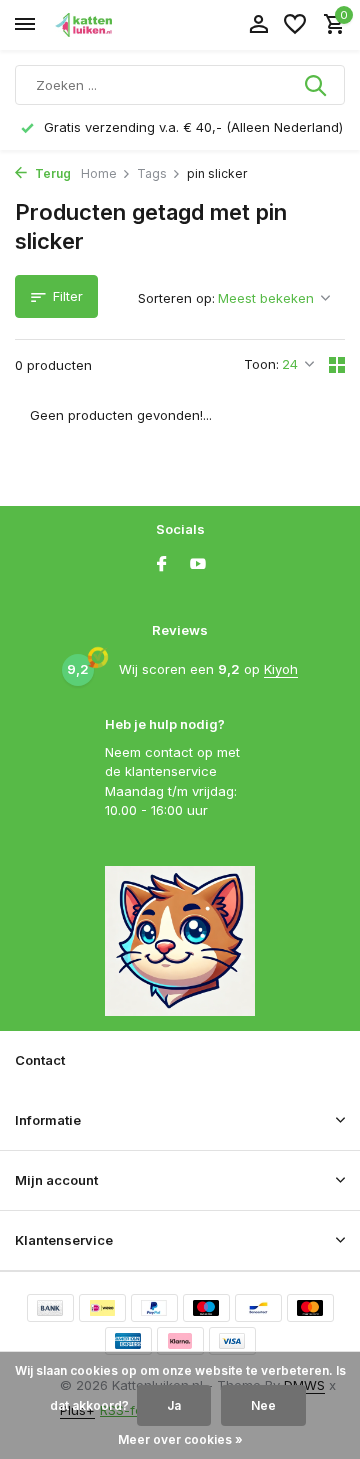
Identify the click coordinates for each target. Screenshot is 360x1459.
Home (99, 173)
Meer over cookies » (180, 1439)
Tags (152, 173)
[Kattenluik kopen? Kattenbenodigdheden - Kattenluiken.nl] (106, 25)
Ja (174, 1405)
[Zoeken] (317, 85)
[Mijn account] (258, 25)
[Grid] (337, 365)
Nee (263, 1405)
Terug (51, 173)
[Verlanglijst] (295, 25)
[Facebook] (162, 565)
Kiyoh (281, 669)
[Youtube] (198, 565)
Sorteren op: (176, 298)
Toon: (261, 364)
